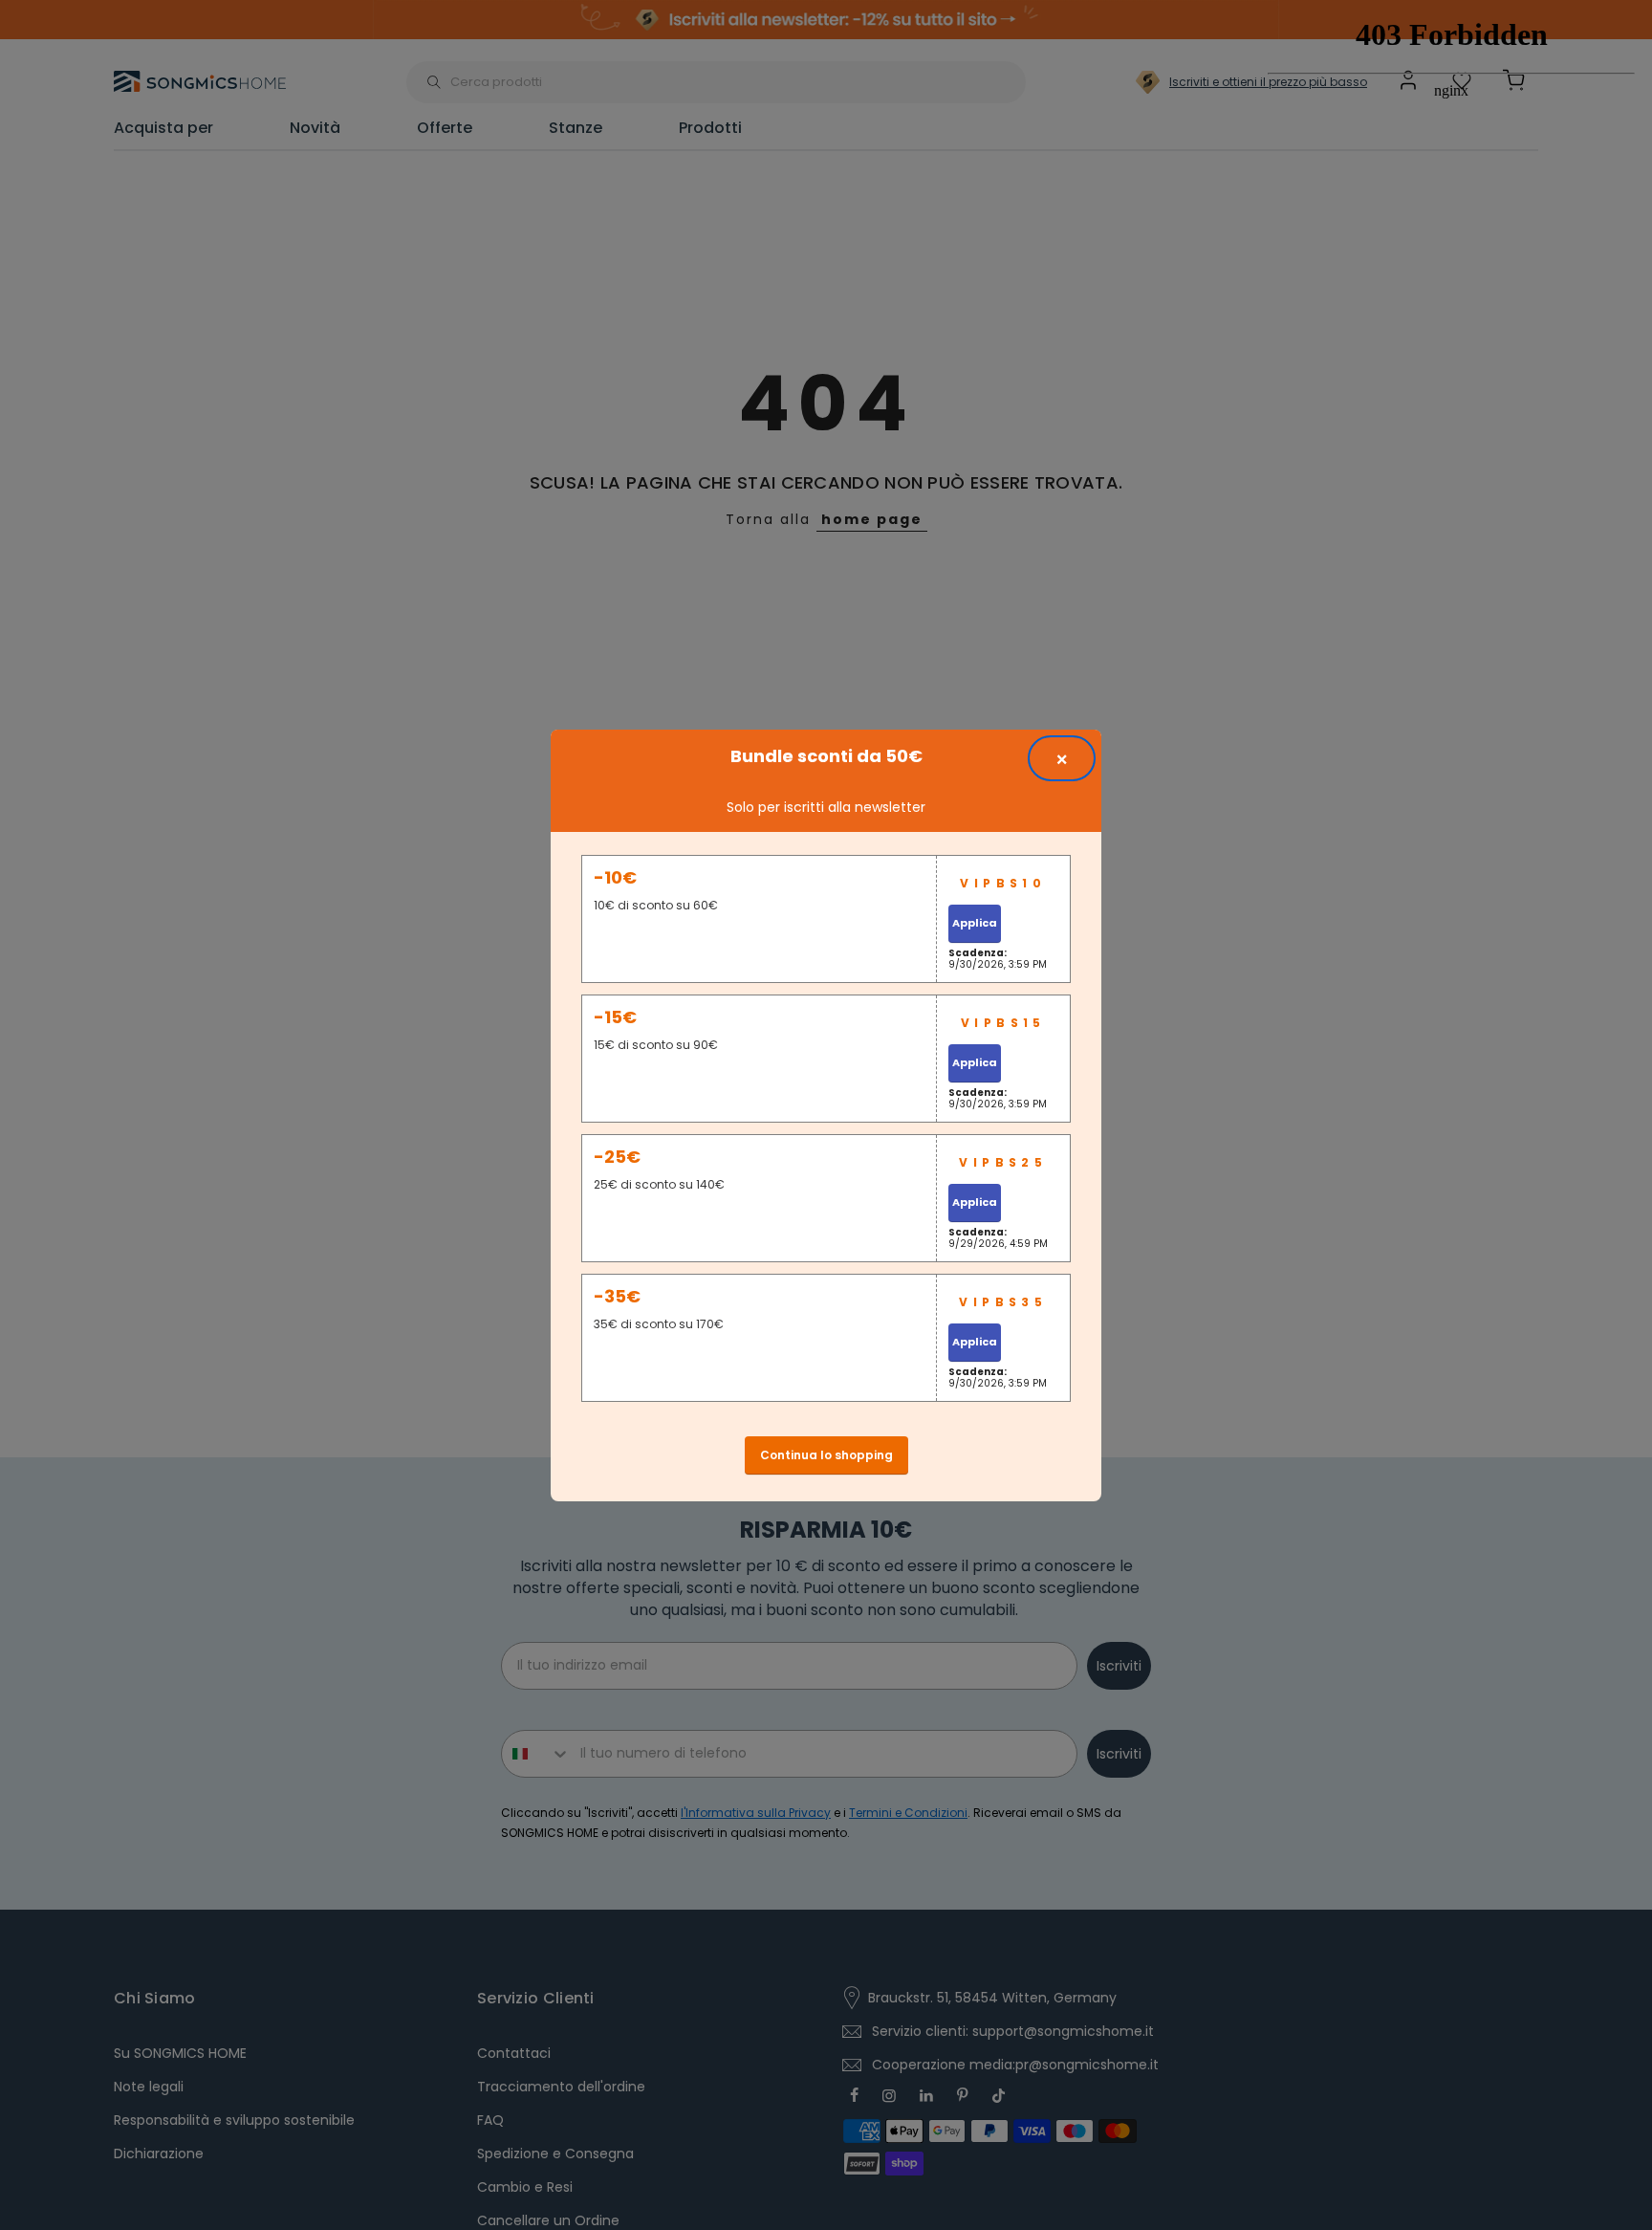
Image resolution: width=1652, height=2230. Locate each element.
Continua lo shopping (826, 1455)
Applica (975, 923)
